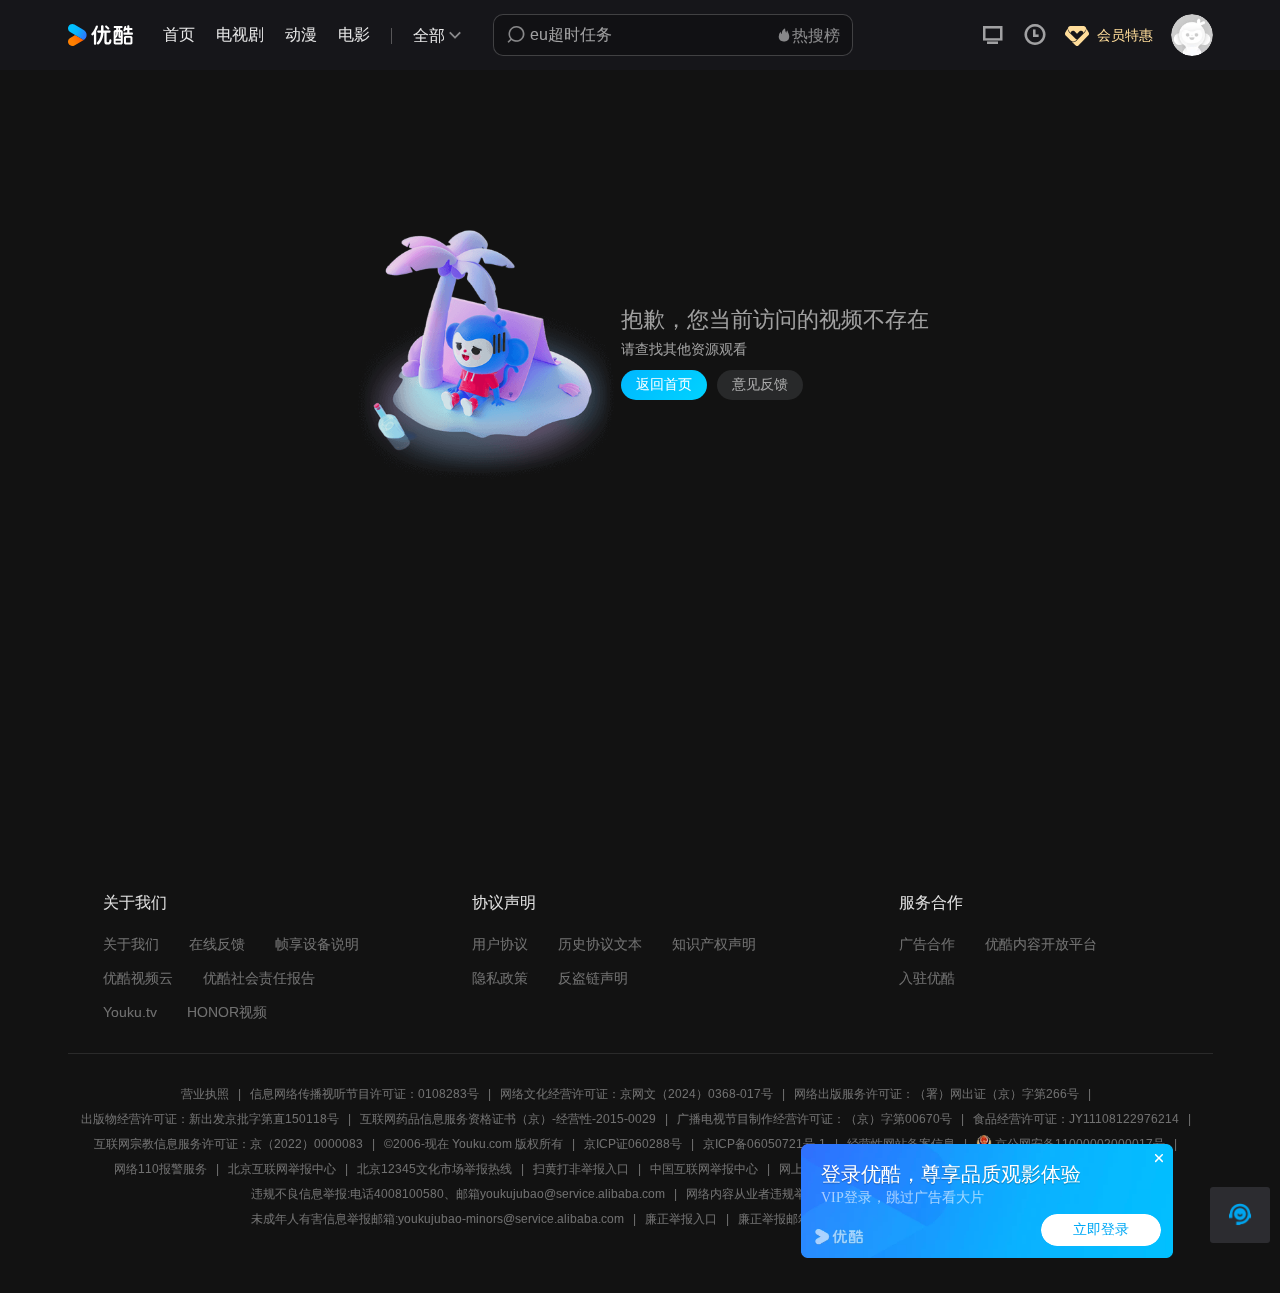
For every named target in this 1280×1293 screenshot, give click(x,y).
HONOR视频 (227, 1012)
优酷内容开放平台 (1041, 944)
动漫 (301, 34)
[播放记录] (1035, 35)
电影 (354, 34)
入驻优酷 (927, 978)
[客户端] (993, 35)
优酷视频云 (138, 978)
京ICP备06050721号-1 (764, 1144)
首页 (179, 34)
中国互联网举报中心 (704, 1169)
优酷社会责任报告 (259, 978)
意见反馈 (760, 384)
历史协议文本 (600, 944)
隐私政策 (500, 978)
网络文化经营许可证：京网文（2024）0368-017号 (636, 1094)
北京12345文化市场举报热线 (434, 1169)
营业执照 (205, 1094)
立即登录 (1101, 1229)
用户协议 (500, 944)
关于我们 (131, 944)
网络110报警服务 (160, 1169)
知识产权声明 (714, 944)
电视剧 (240, 34)
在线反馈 (217, 944)
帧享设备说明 (317, 944)
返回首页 (664, 384)
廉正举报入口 (681, 1219)
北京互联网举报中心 (282, 1169)
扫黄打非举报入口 (581, 1169)
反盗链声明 (593, 978)
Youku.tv (130, 1012)
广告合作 (927, 944)
